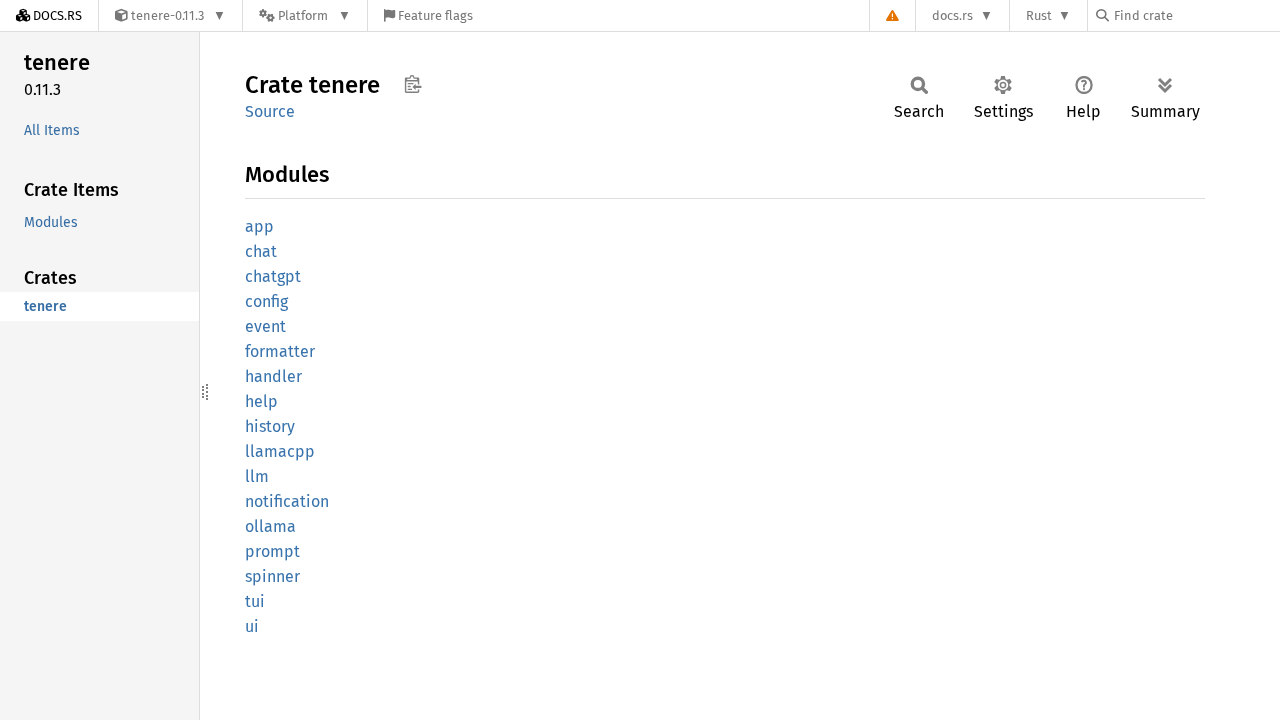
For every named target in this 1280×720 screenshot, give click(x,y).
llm (257, 476)
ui (252, 626)
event (265, 326)
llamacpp (280, 451)
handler (273, 376)
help (261, 401)
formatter (280, 351)
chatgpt (273, 276)
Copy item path (412, 84)
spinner (272, 576)
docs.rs (952, 15)
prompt (272, 551)
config (266, 301)
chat (261, 251)
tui (255, 601)
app (259, 226)
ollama (270, 526)
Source (270, 111)
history (270, 426)
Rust (1039, 15)
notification (287, 501)
